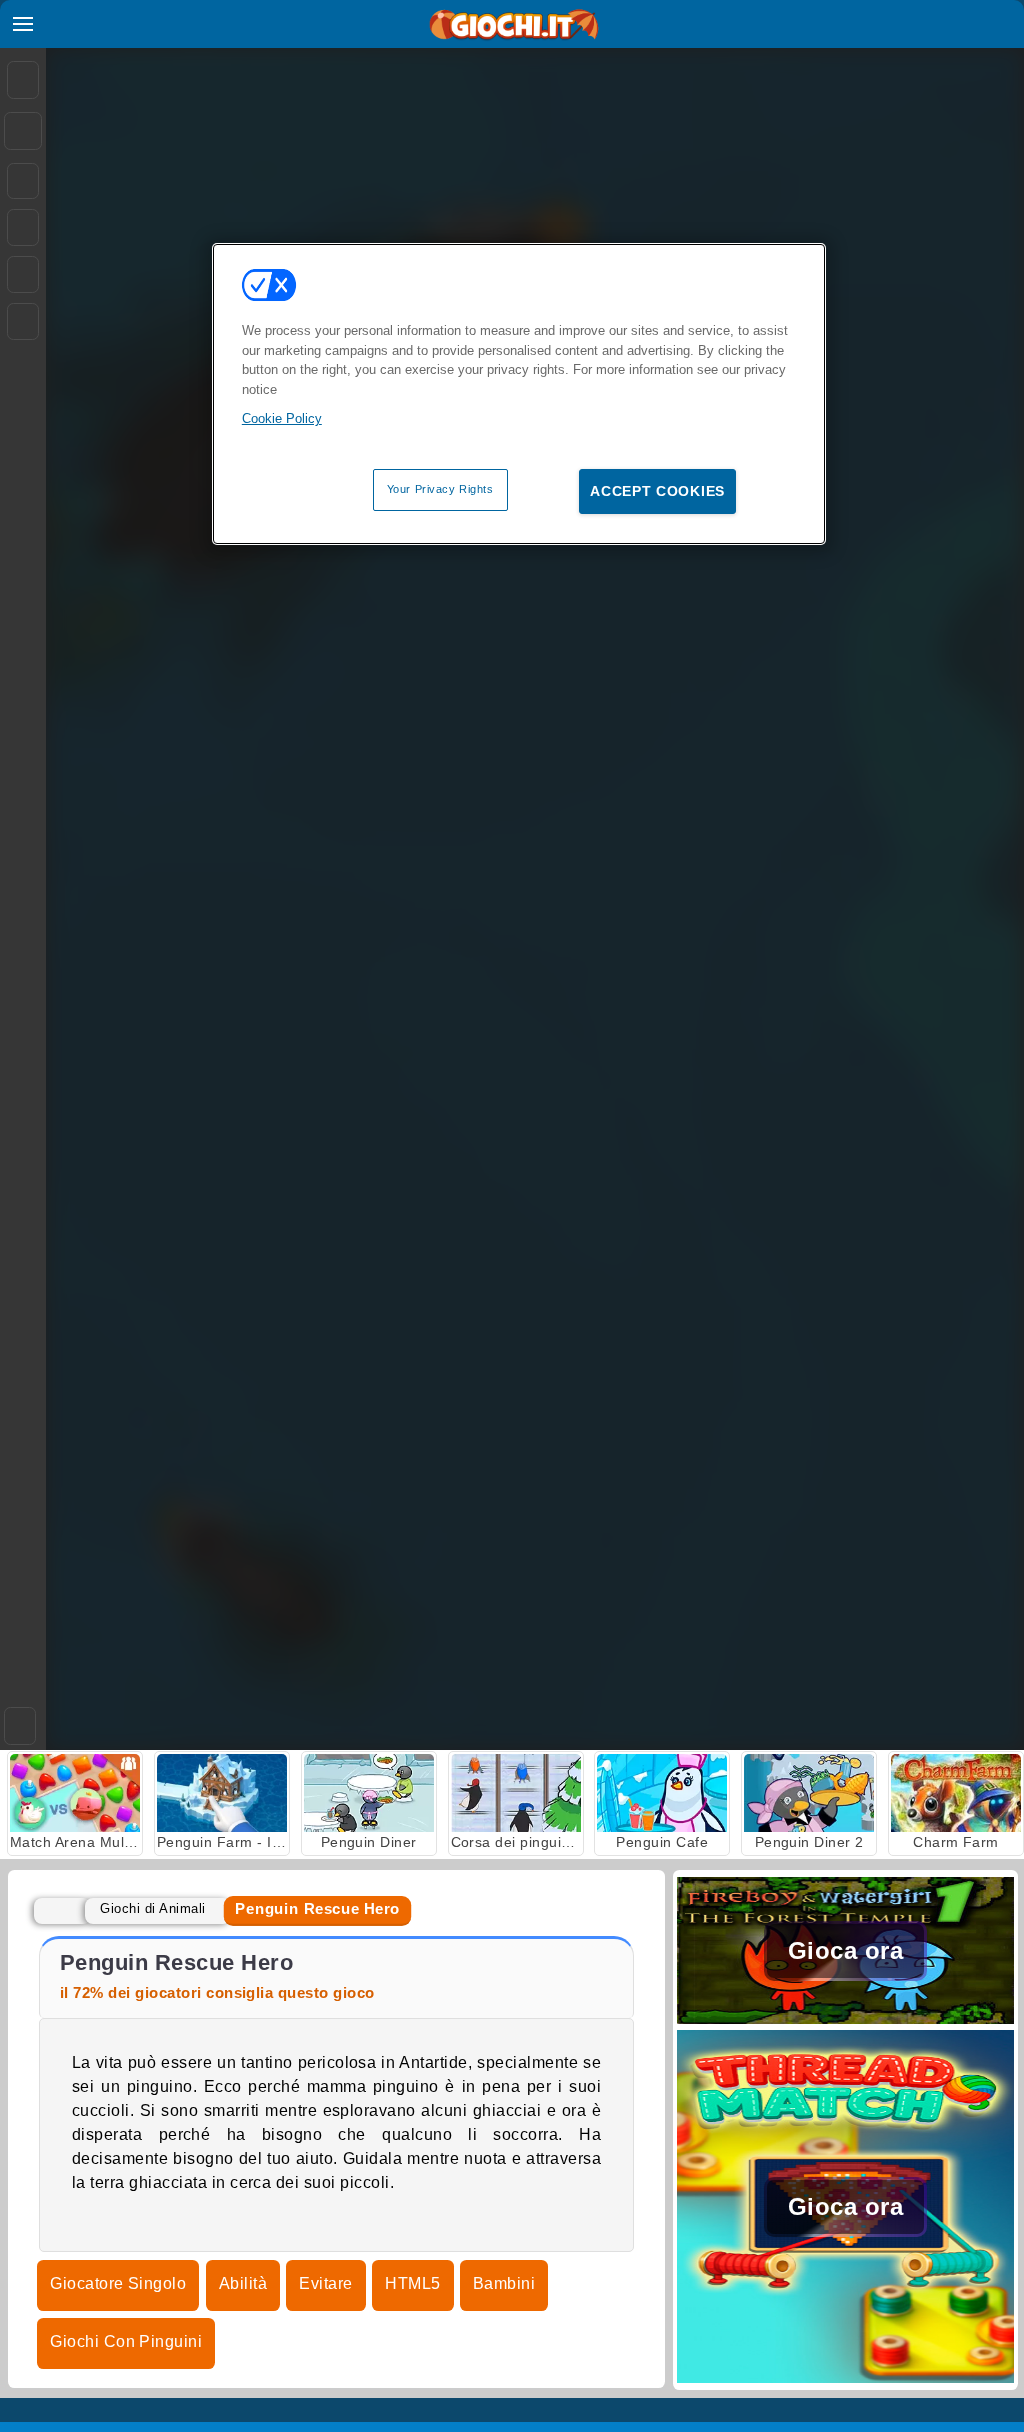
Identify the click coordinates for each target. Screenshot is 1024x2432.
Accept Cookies (657, 491)
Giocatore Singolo (118, 2283)
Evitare (325, 2283)
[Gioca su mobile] (23, 321)
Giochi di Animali (152, 1908)
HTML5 (412, 2283)
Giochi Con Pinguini (126, 2341)
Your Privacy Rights (440, 489)
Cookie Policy (282, 418)
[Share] (23, 131)
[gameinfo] (23, 275)
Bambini (504, 2283)
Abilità (243, 2283)
